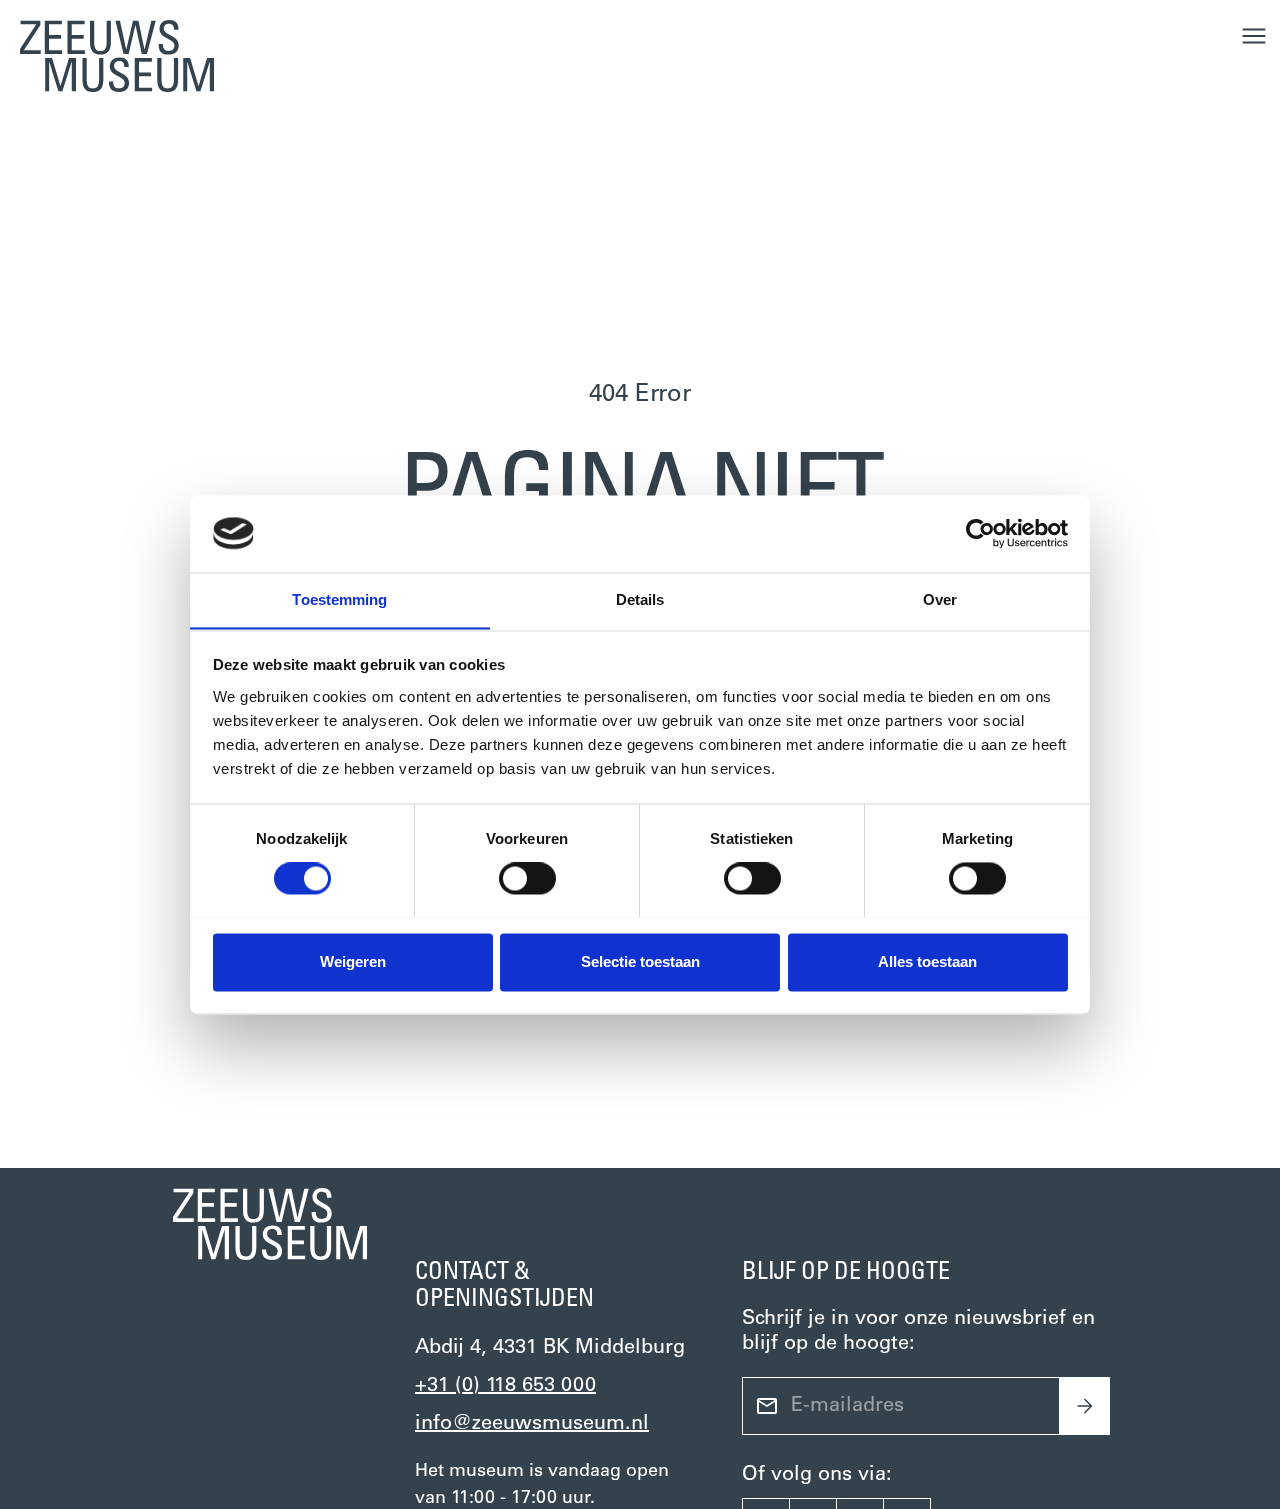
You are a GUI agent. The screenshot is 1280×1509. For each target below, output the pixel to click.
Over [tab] (940, 599)
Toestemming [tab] (339, 599)
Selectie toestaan (640, 961)
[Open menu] (1254, 36)
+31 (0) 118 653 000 (505, 1386)
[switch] (527, 878)
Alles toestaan (927, 961)
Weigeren (353, 961)
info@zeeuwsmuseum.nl (532, 1424)
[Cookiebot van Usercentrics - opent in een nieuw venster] (980, 533)
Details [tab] (640, 599)
